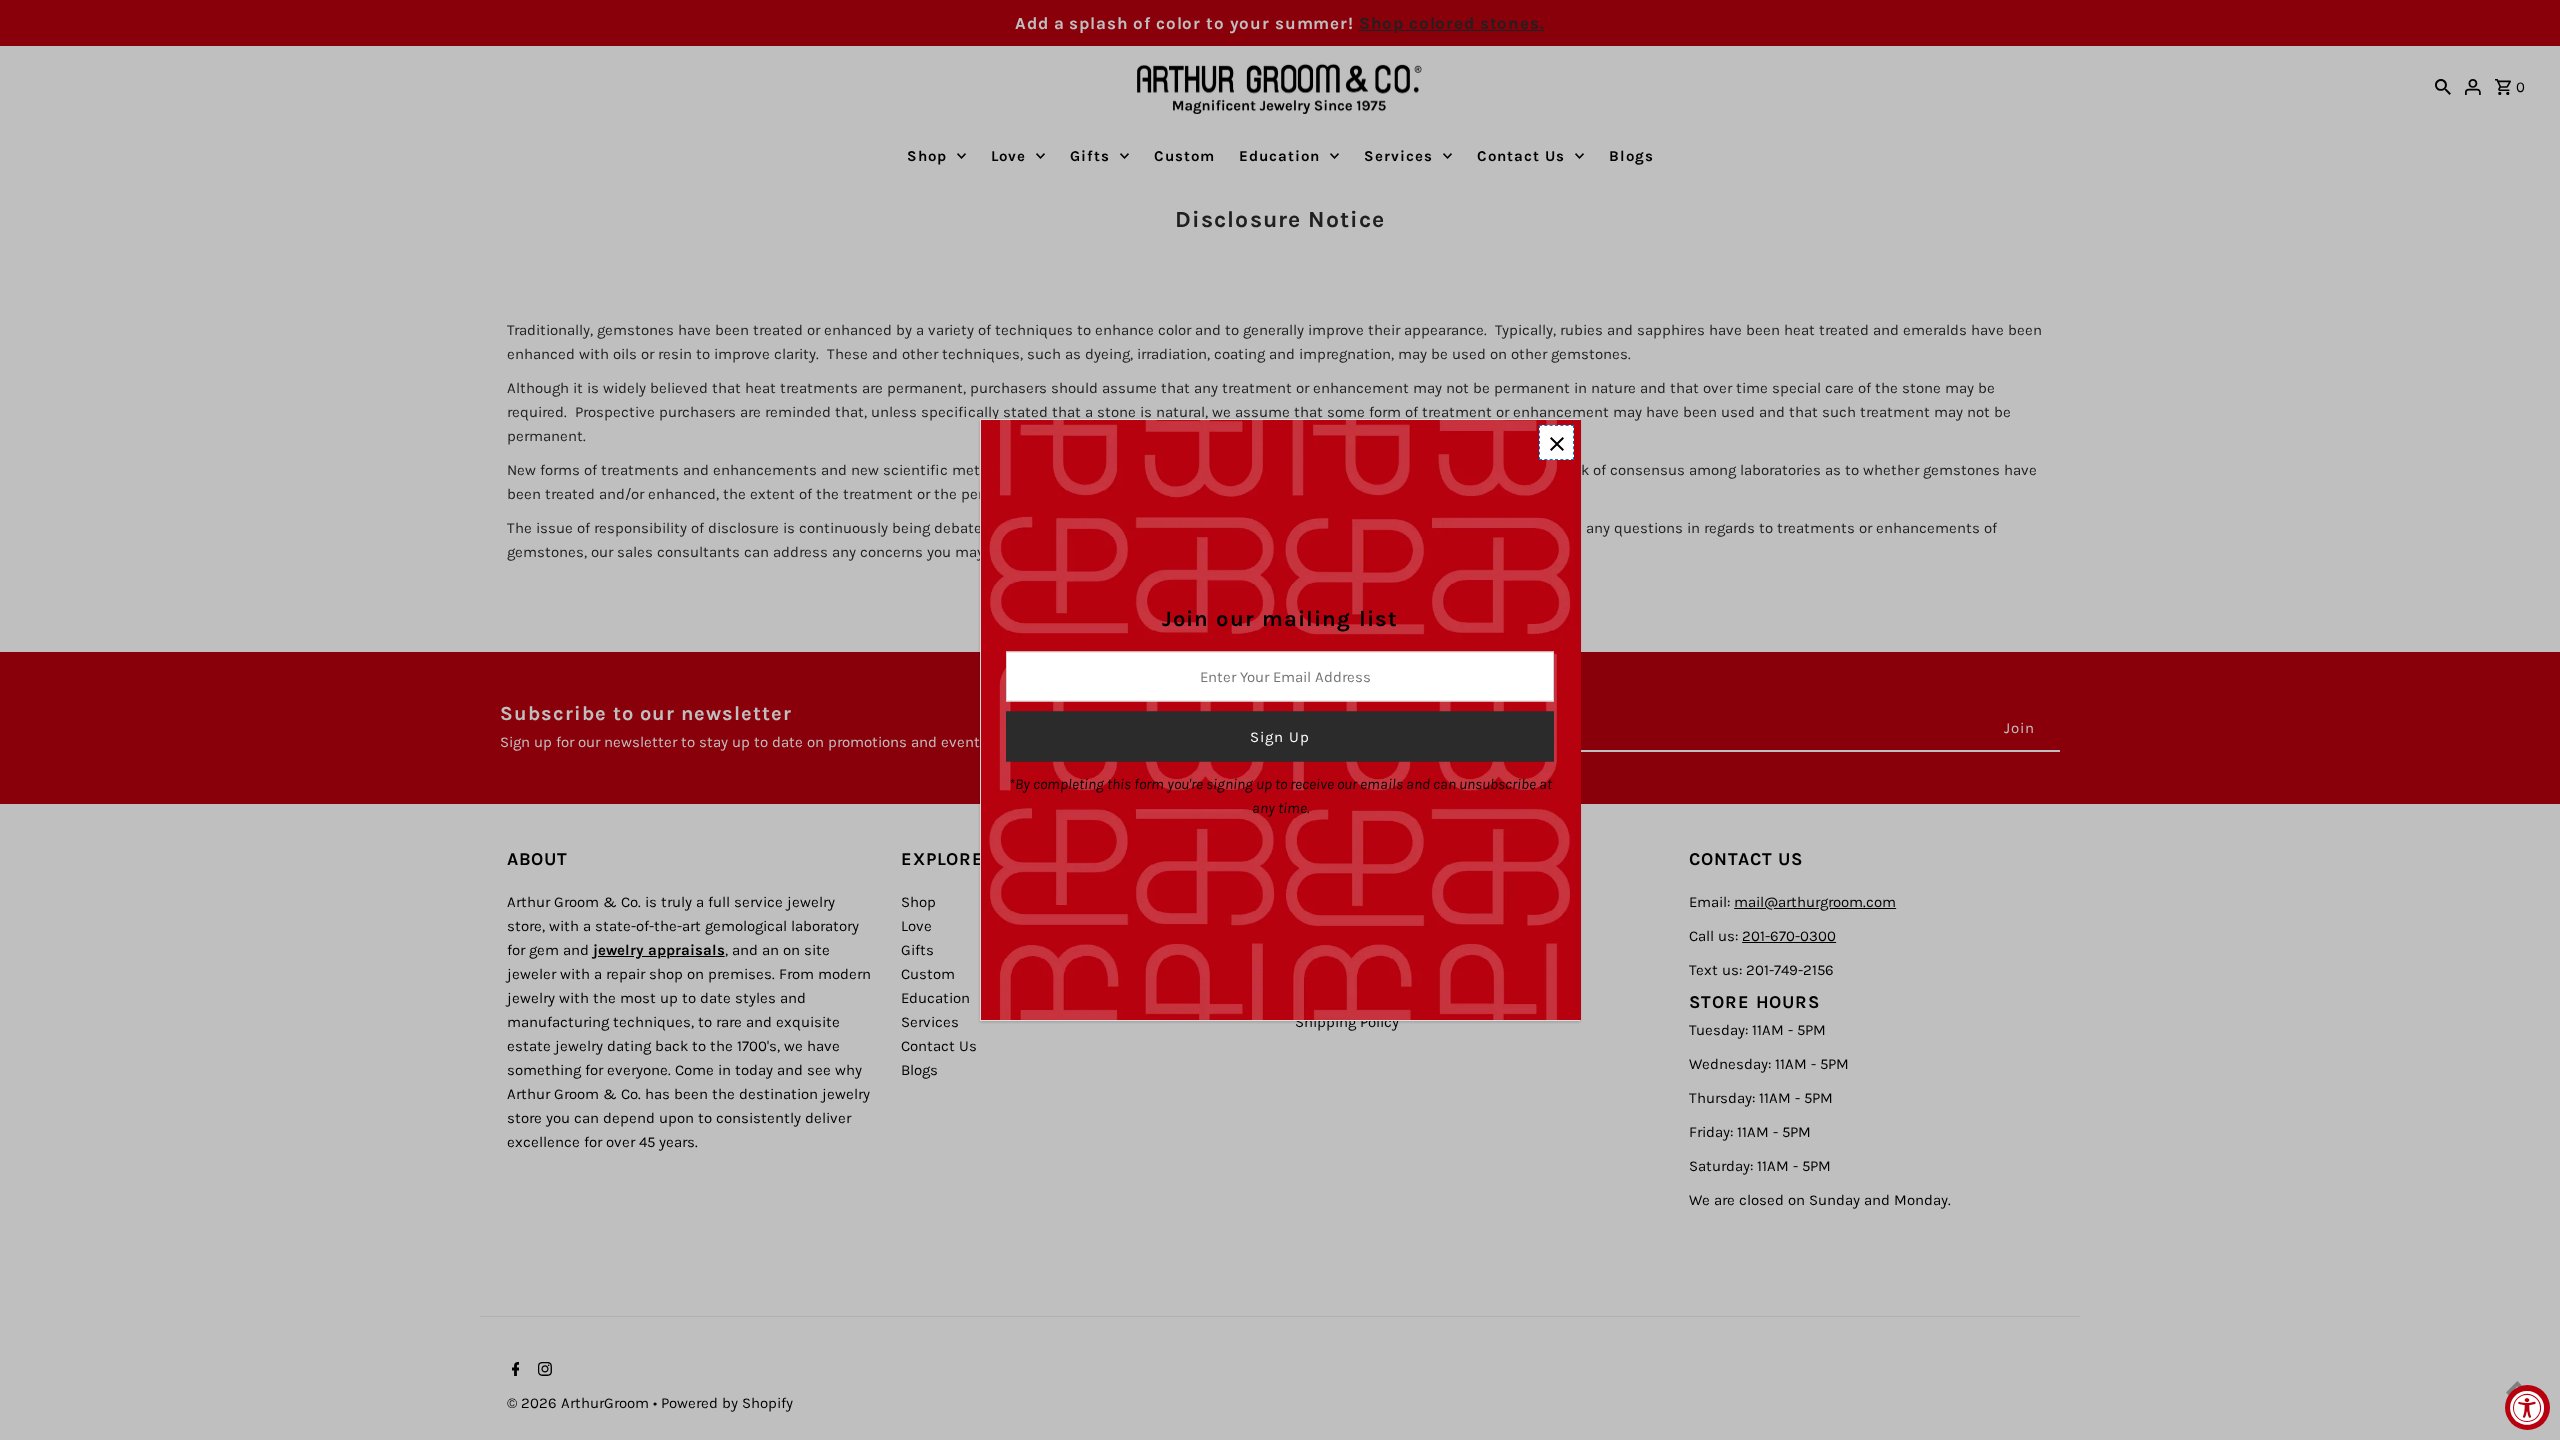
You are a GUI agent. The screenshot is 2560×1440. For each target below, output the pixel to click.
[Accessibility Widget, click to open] (2527, 1407)
